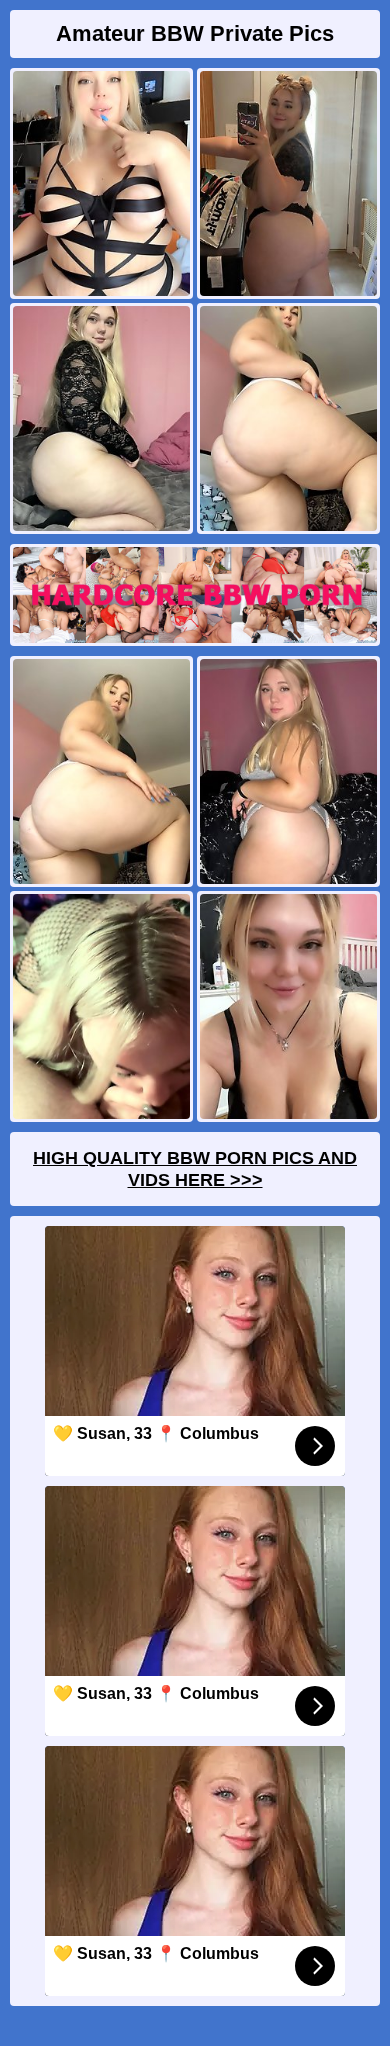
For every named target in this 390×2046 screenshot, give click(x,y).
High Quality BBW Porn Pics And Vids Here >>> (195, 1169)
